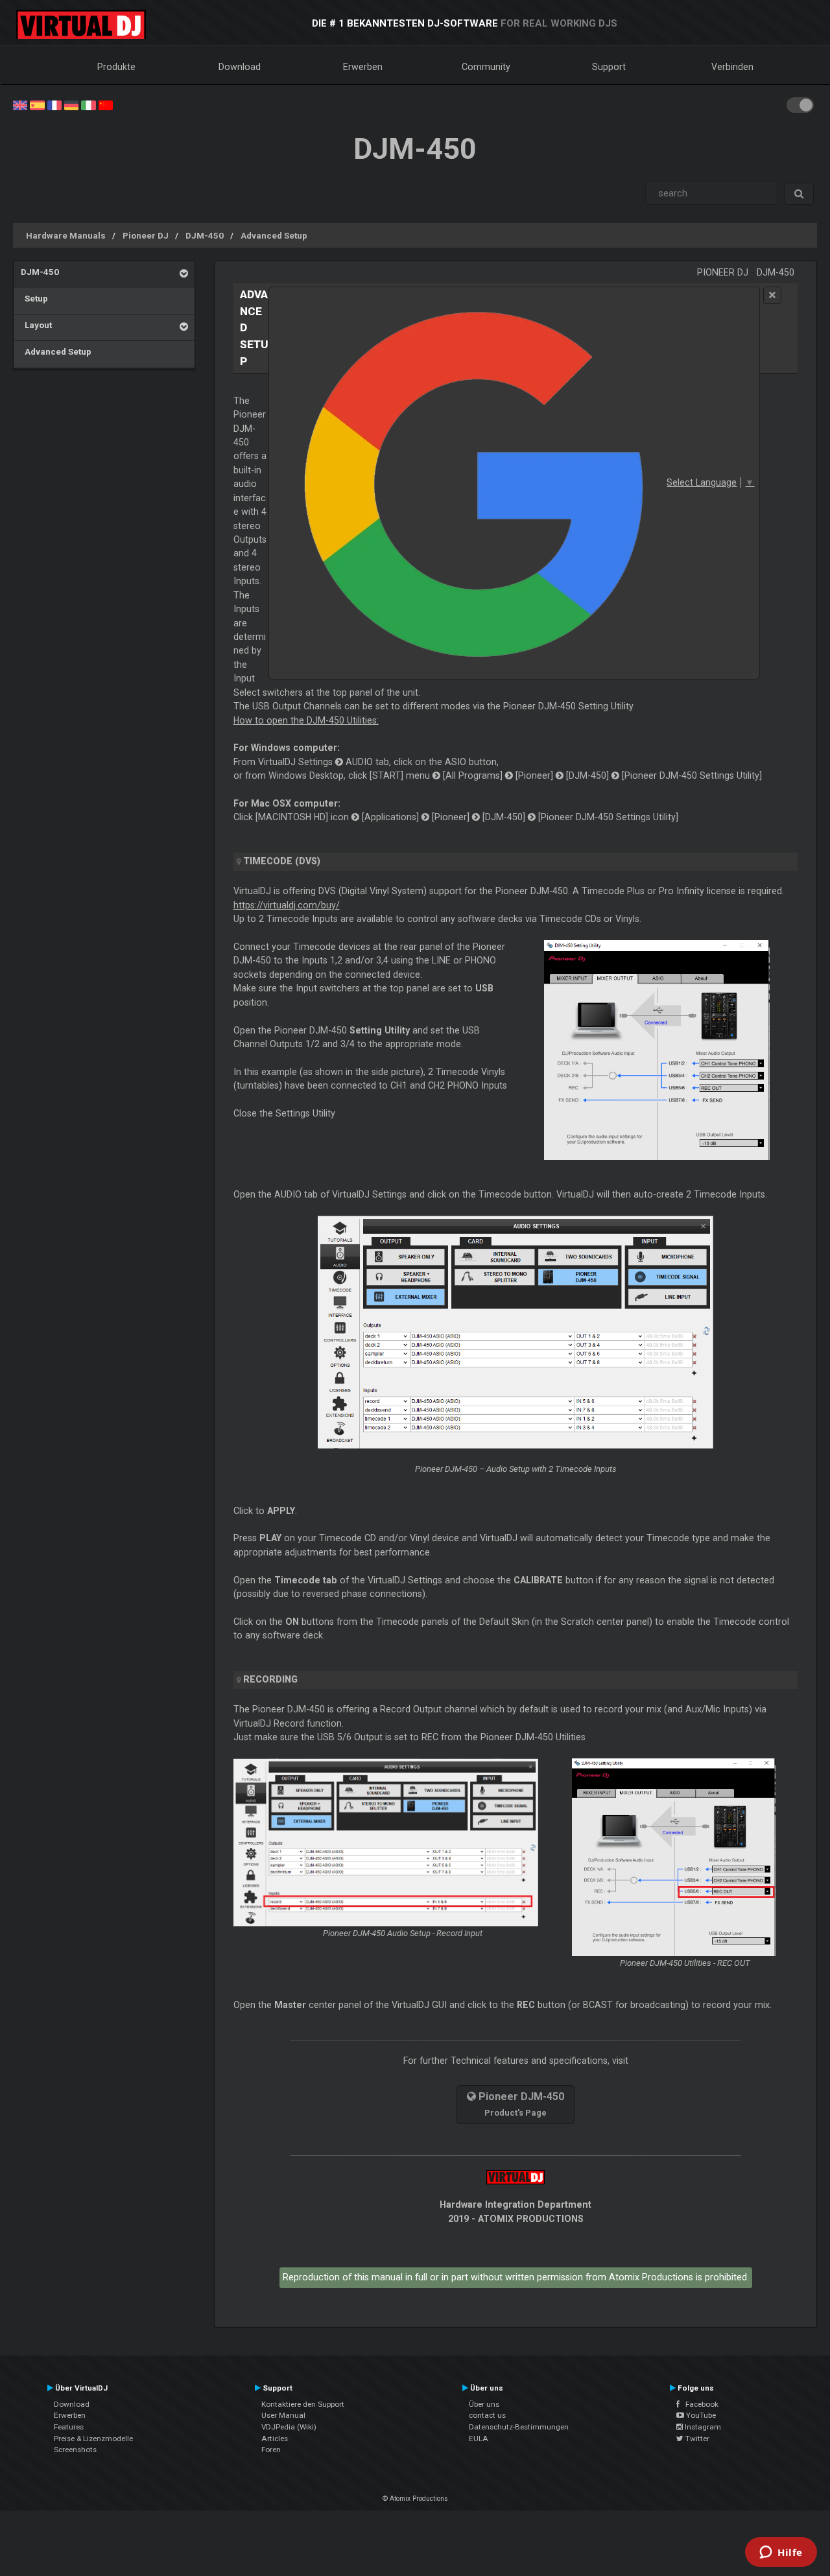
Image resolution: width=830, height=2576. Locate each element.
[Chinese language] (106, 104)
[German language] (71, 104)
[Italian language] (88, 104)
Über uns (484, 2404)
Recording (270, 1679)
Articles (275, 2439)
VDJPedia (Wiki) (289, 2427)
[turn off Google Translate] (772, 295)
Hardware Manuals (66, 235)
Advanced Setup (274, 235)
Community (486, 67)
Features (69, 2427)
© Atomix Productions (415, 2499)
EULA (479, 2439)
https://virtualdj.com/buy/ (287, 905)
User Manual (283, 2415)
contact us (487, 2415)
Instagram (702, 2427)
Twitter (696, 2439)
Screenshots (75, 2450)
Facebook (699, 2404)
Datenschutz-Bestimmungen (519, 2427)
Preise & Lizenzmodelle (93, 2439)
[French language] (54, 104)
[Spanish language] (37, 104)
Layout (36, 325)
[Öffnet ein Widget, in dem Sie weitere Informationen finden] (781, 2553)
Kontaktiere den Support (303, 2404)
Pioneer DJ (146, 235)
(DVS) (282, 861)
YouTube (700, 2415)
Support (609, 67)
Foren (271, 2450)
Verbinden (732, 67)
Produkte (116, 67)
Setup (34, 298)
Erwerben (363, 67)
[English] (20, 104)
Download (240, 67)
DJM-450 (205, 235)
